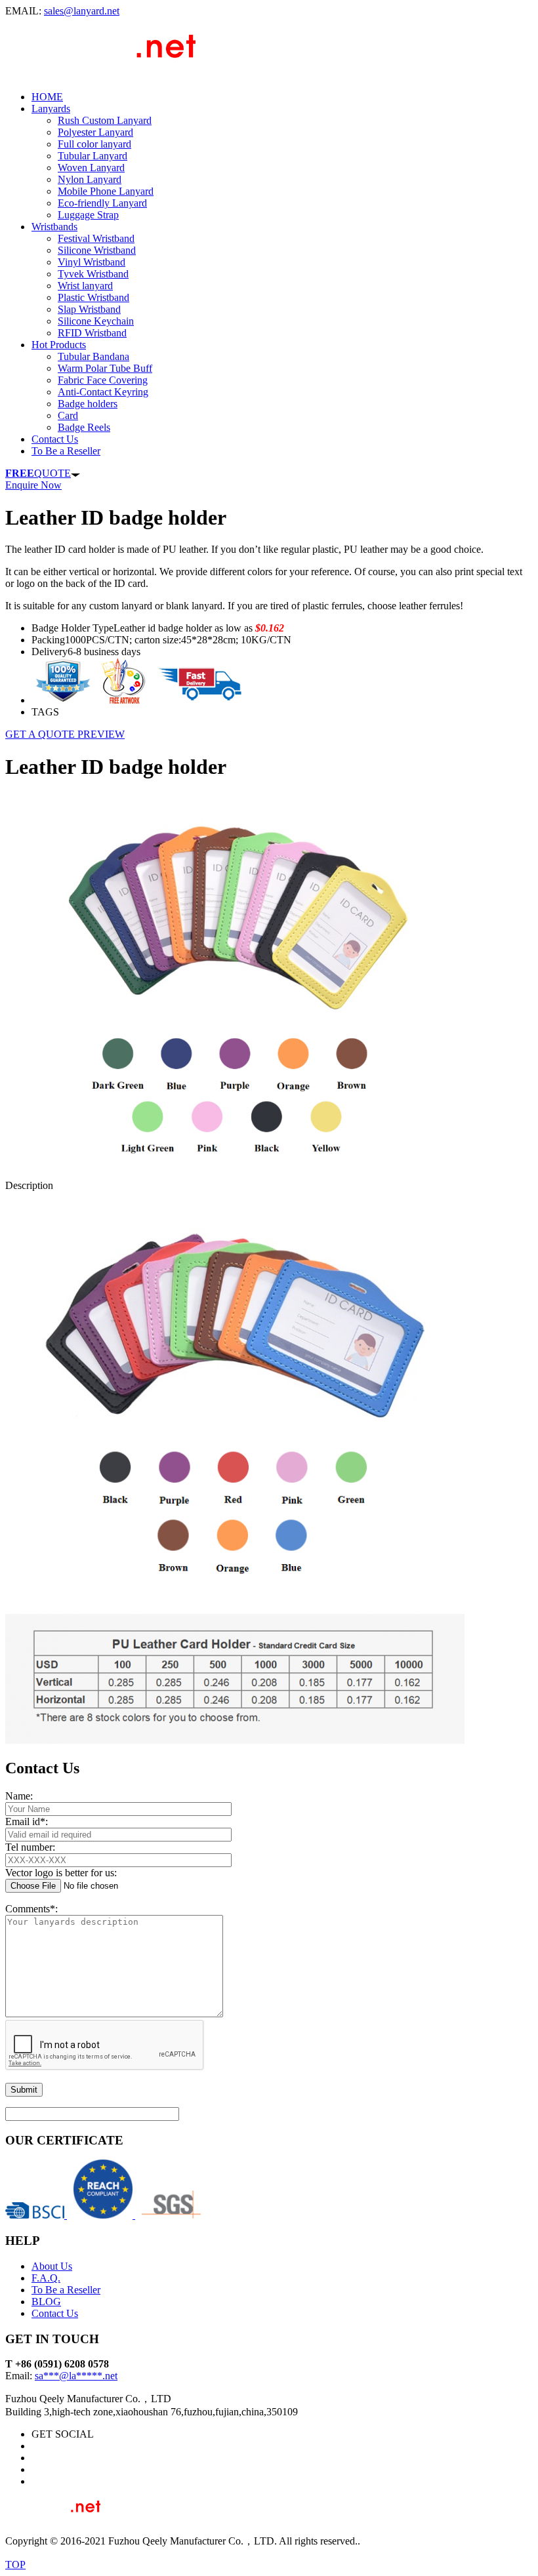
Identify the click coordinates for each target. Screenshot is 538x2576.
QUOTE (38, 473)
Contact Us (55, 2313)
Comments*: (31, 1909)
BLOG (46, 2302)
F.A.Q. (46, 2278)
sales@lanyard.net (82, 11)
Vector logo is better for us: (61, 1873)
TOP (15, 2565)
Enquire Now (33, 485)
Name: (19, 1796)
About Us (52, 2266)
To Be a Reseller (66, 2290)
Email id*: (27, 1821)
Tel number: (30, 1847)
